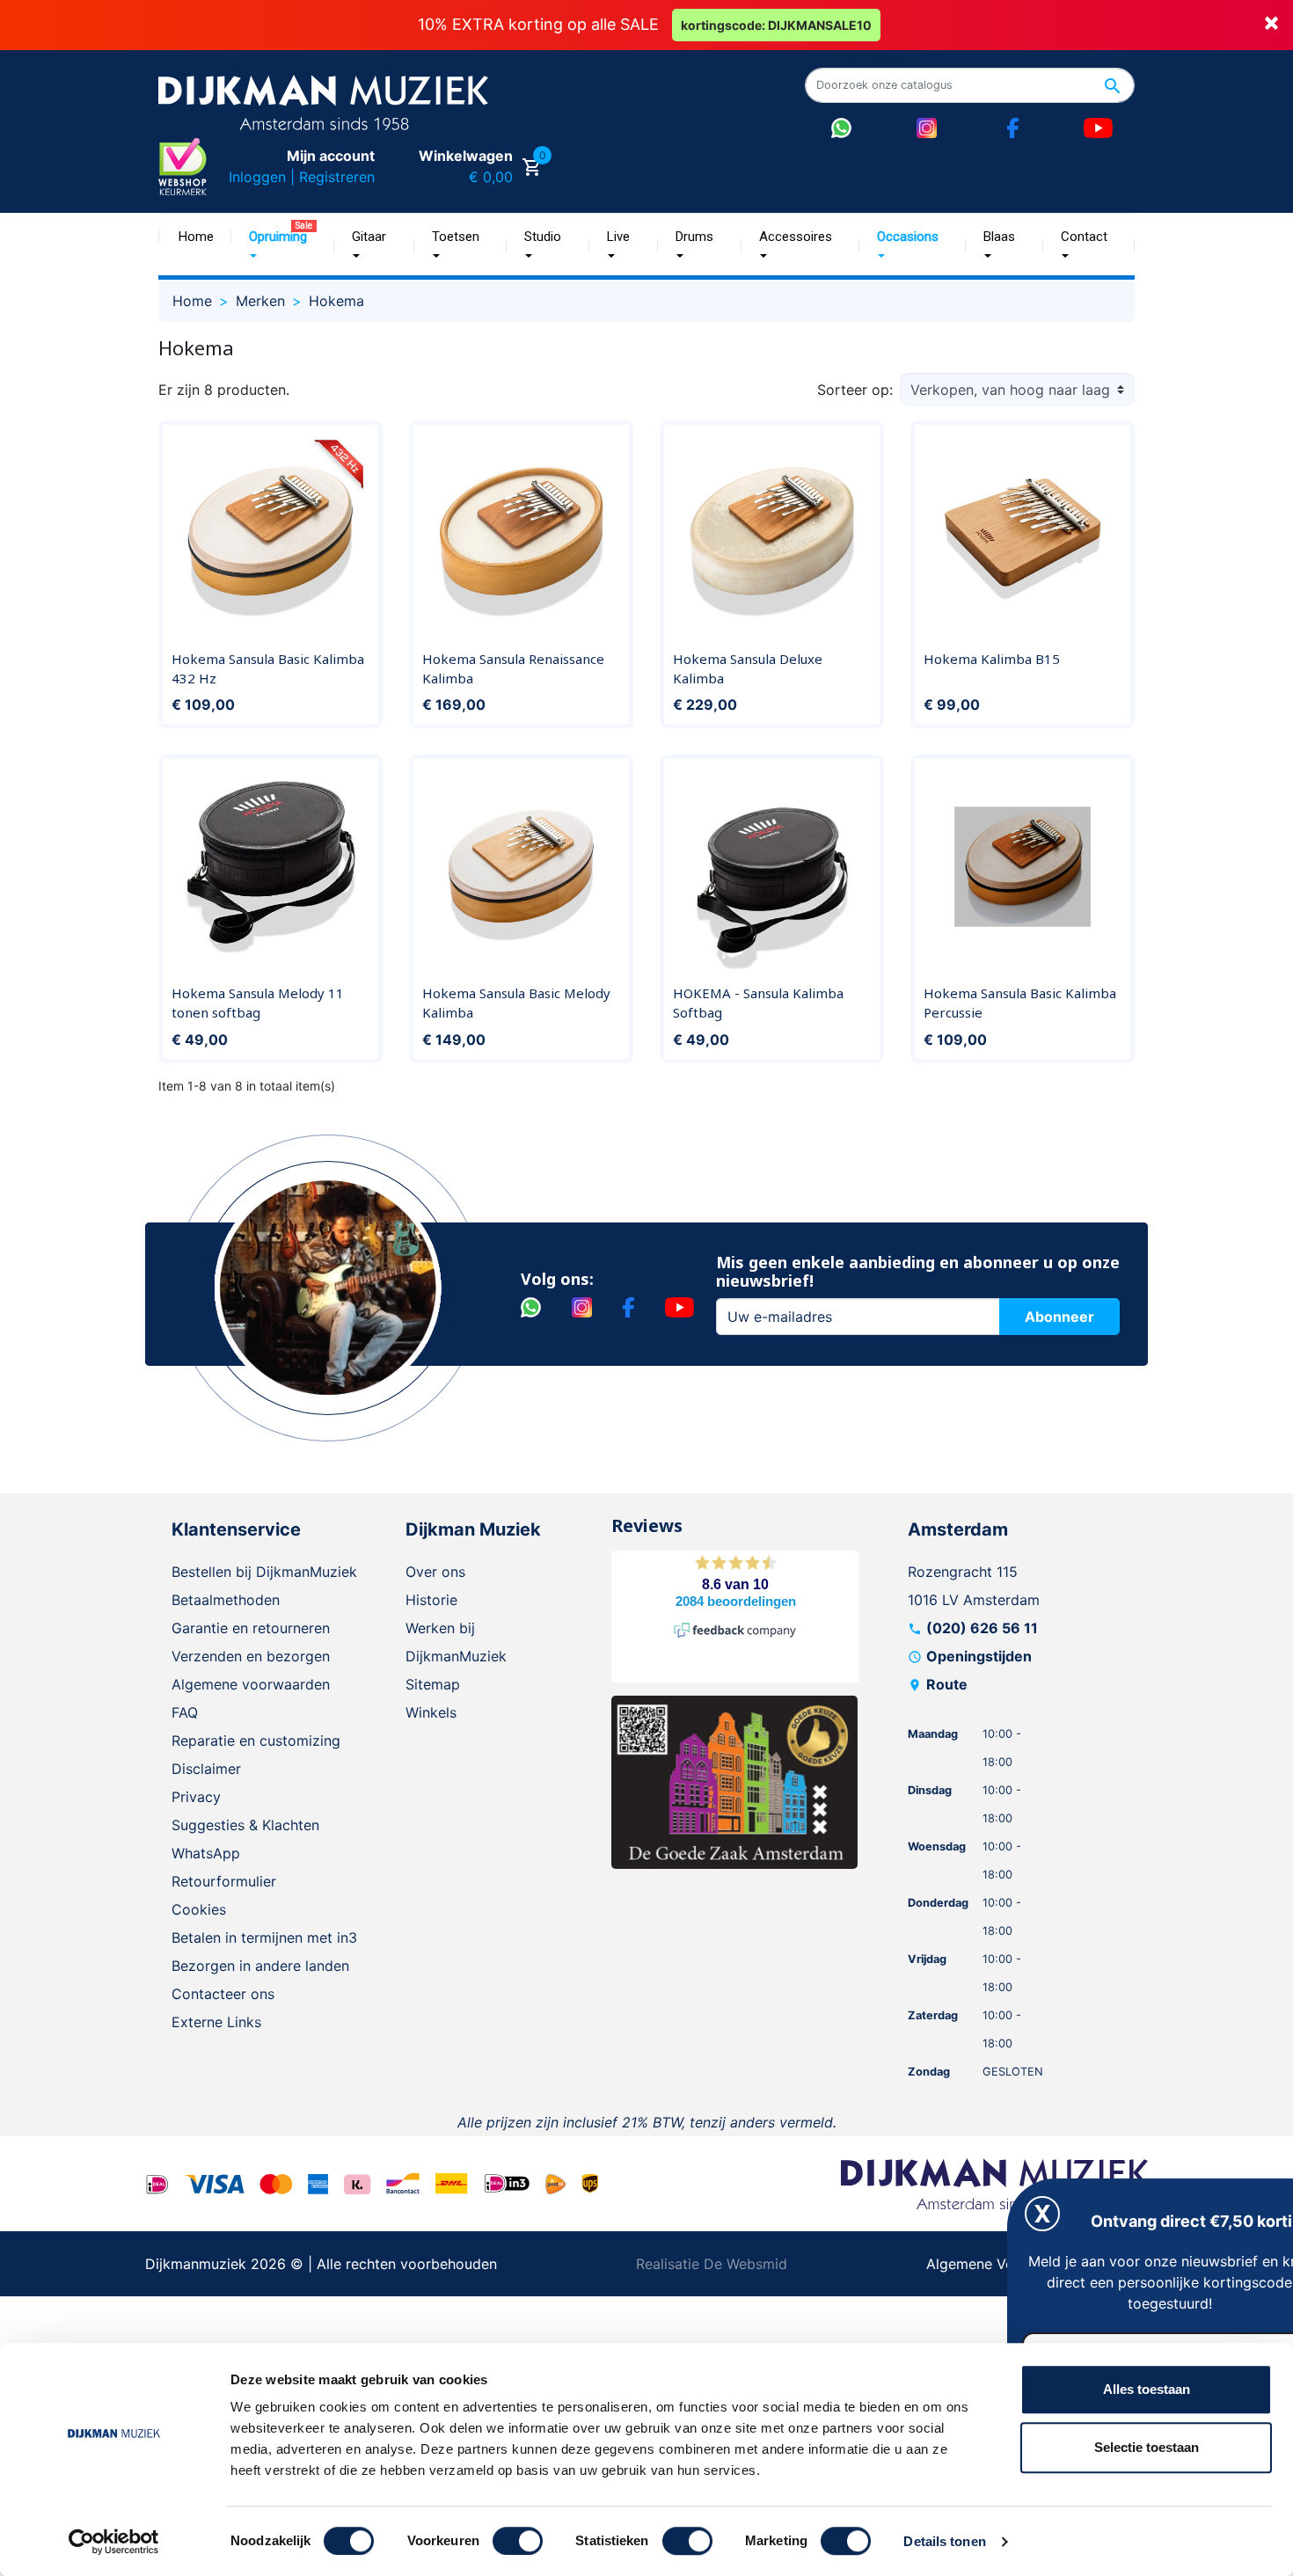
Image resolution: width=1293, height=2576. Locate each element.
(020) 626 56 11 (982, 1628)
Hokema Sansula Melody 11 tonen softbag (258, 1003)
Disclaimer (206, 1769)
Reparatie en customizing (256, 1740)
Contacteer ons (223, 1994)
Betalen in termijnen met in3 (264, 1937)
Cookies (199, 1909)
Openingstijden (979, 1656)
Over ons (435, 1572)
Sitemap (433, 1684)
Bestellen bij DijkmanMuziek (264, 1572)
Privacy (196, 1797)
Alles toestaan (1147, 2389)
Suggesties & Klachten (245, 1825)
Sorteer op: (855, 390)
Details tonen (944, 2541)
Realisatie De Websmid (712, 2264)
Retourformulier (224, 1881)
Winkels (431, 1712)
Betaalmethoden (226, 1600)
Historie (431, 1600)
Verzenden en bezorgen (251, 1656)
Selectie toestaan (1147, 2447)
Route (947, 1684)
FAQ (185, 1712)
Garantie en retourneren (251, 1628)
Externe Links (216, 2022)
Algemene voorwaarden (251, 1684)
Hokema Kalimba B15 (992, 659)
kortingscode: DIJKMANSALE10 (776, 25)
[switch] (518, 2541)
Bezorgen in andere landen (260, 1966)
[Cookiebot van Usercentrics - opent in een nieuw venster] (114, 2542)
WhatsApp (206, 1853)
